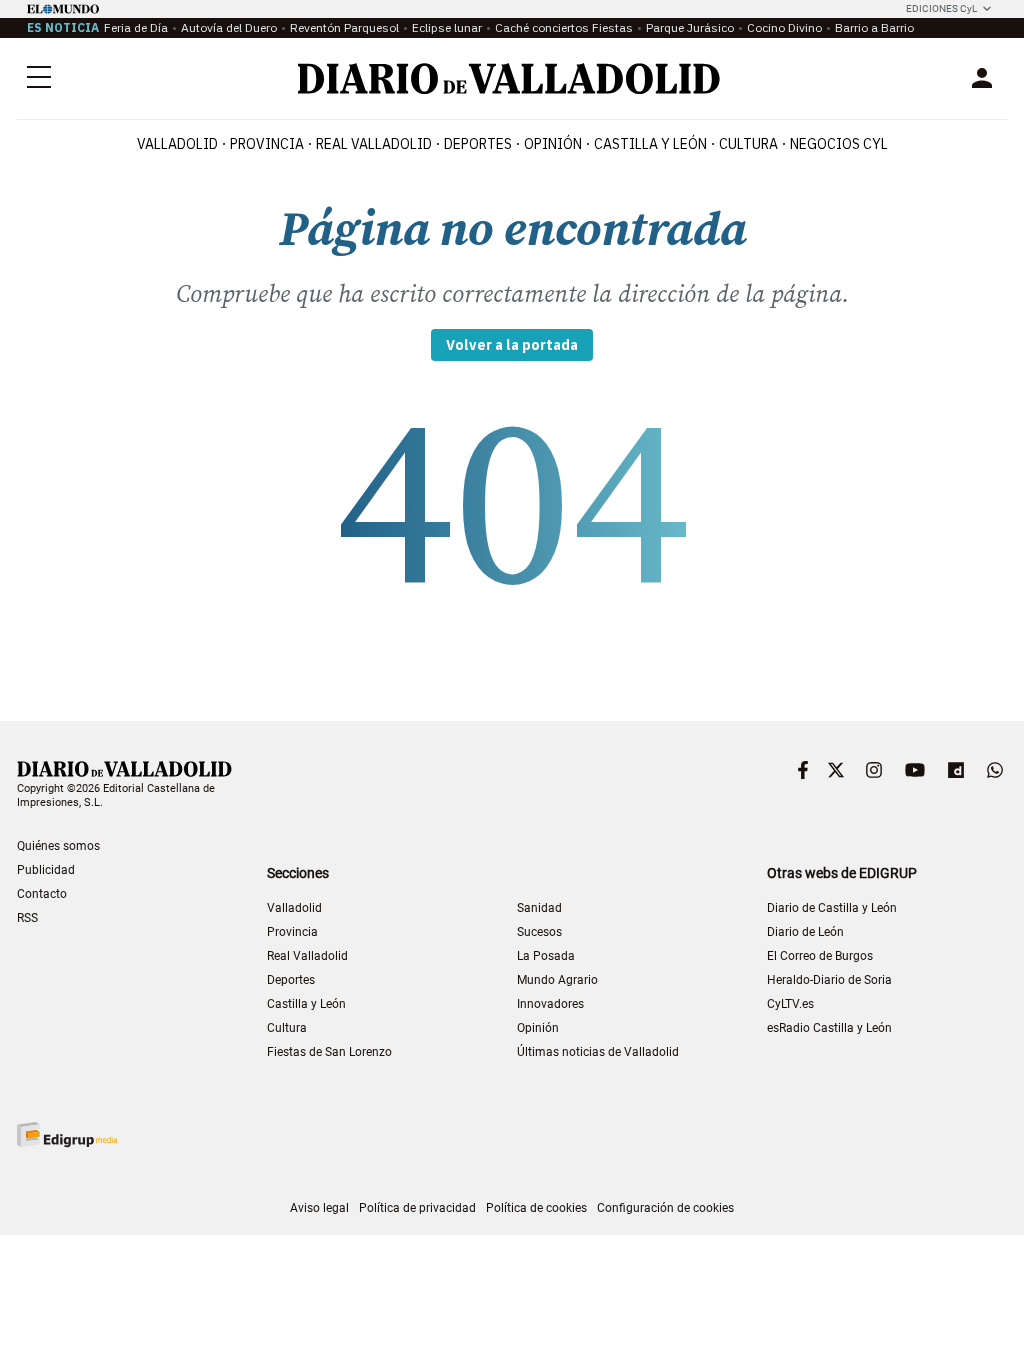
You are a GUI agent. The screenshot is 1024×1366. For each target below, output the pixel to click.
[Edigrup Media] (67, 1134)
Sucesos (539, 932)
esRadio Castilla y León (829, 1028)
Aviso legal (319, 1208)
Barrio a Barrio (874, 27)
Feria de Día (136, 27)
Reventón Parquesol (344, 27)
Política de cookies (536, 1208)
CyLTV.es (790, 1004)
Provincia (267, 144)
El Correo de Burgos (820, 956)
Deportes (478, 144)
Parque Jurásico (690, 27)
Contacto (42, 894)
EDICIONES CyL (941, 8)
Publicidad (46, 870)
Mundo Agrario (557, 980)
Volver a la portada (512, 345)
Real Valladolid (374, 144)
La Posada (546, 956)
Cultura (748, 144)
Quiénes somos (58, 846)
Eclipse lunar (447, 27)
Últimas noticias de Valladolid (598, 1052)
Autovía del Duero (229, 27)
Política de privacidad (417, 1208)
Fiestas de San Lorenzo (329, 1052)
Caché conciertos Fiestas (564, 27)
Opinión (553, 144)
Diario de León (805, 932)
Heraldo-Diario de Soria (829, 980)
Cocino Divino (784, 27)
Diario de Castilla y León (832, 908)
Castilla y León (650, 144)
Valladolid (177, 144)
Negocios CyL (839, 144)
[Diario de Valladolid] (509, 78)
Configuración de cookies (665, 1208)
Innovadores (550, 1004)
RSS (27, 918)
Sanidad (539, 908)
